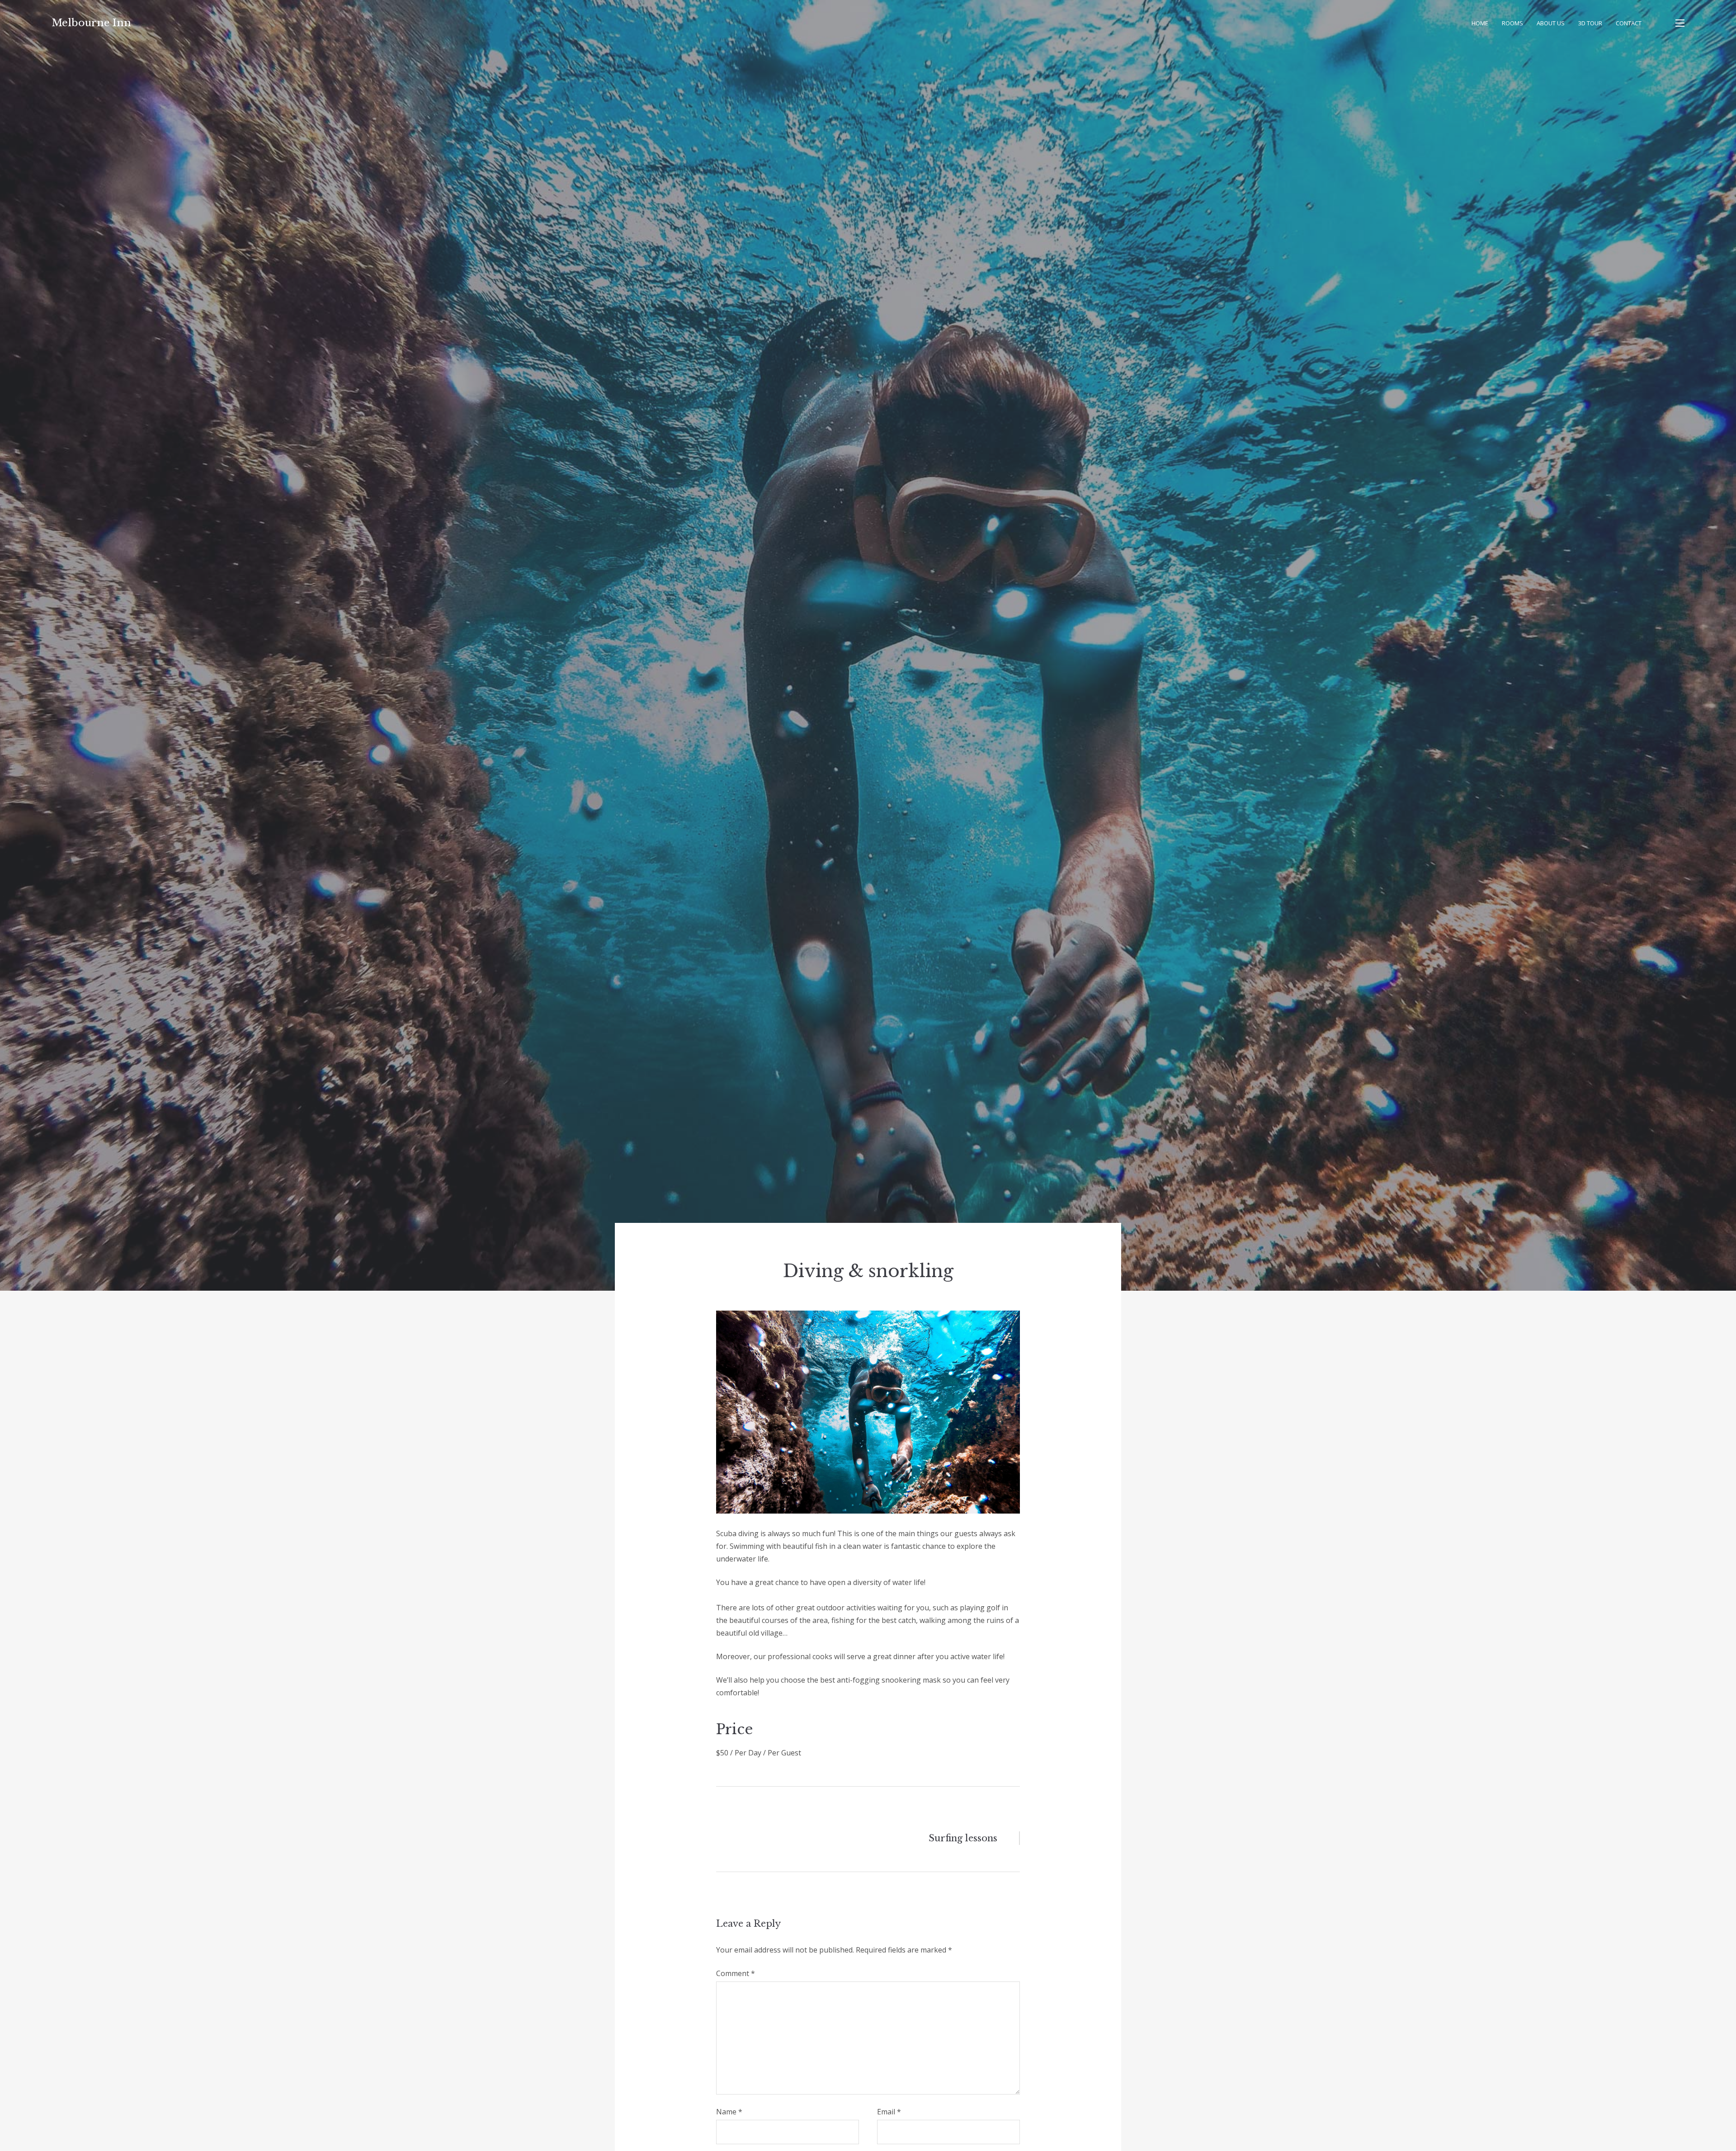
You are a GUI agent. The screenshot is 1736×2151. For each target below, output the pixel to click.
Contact (1629, 23)
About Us (1551, 23)
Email (889, 2112)
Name (729, 2112)
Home (1480, 23)
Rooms (1512, 23)
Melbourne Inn (91, 23)
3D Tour (1590, 23)
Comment (736, 1973)
